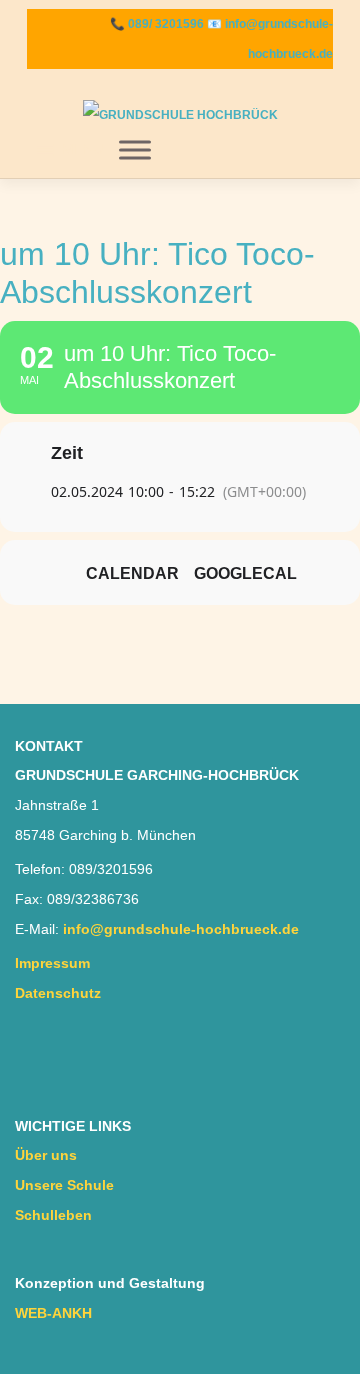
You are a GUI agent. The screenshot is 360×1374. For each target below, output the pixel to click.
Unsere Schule (64, 1185)
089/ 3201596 (166, 24)
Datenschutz (58, 993)
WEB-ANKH (53, 1313)
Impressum (52, 963)
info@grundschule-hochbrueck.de (181, 929)
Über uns (46, 1155)
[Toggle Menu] (135, 149)
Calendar (132, 573)
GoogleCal (245, 573)
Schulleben (53, 1215)
